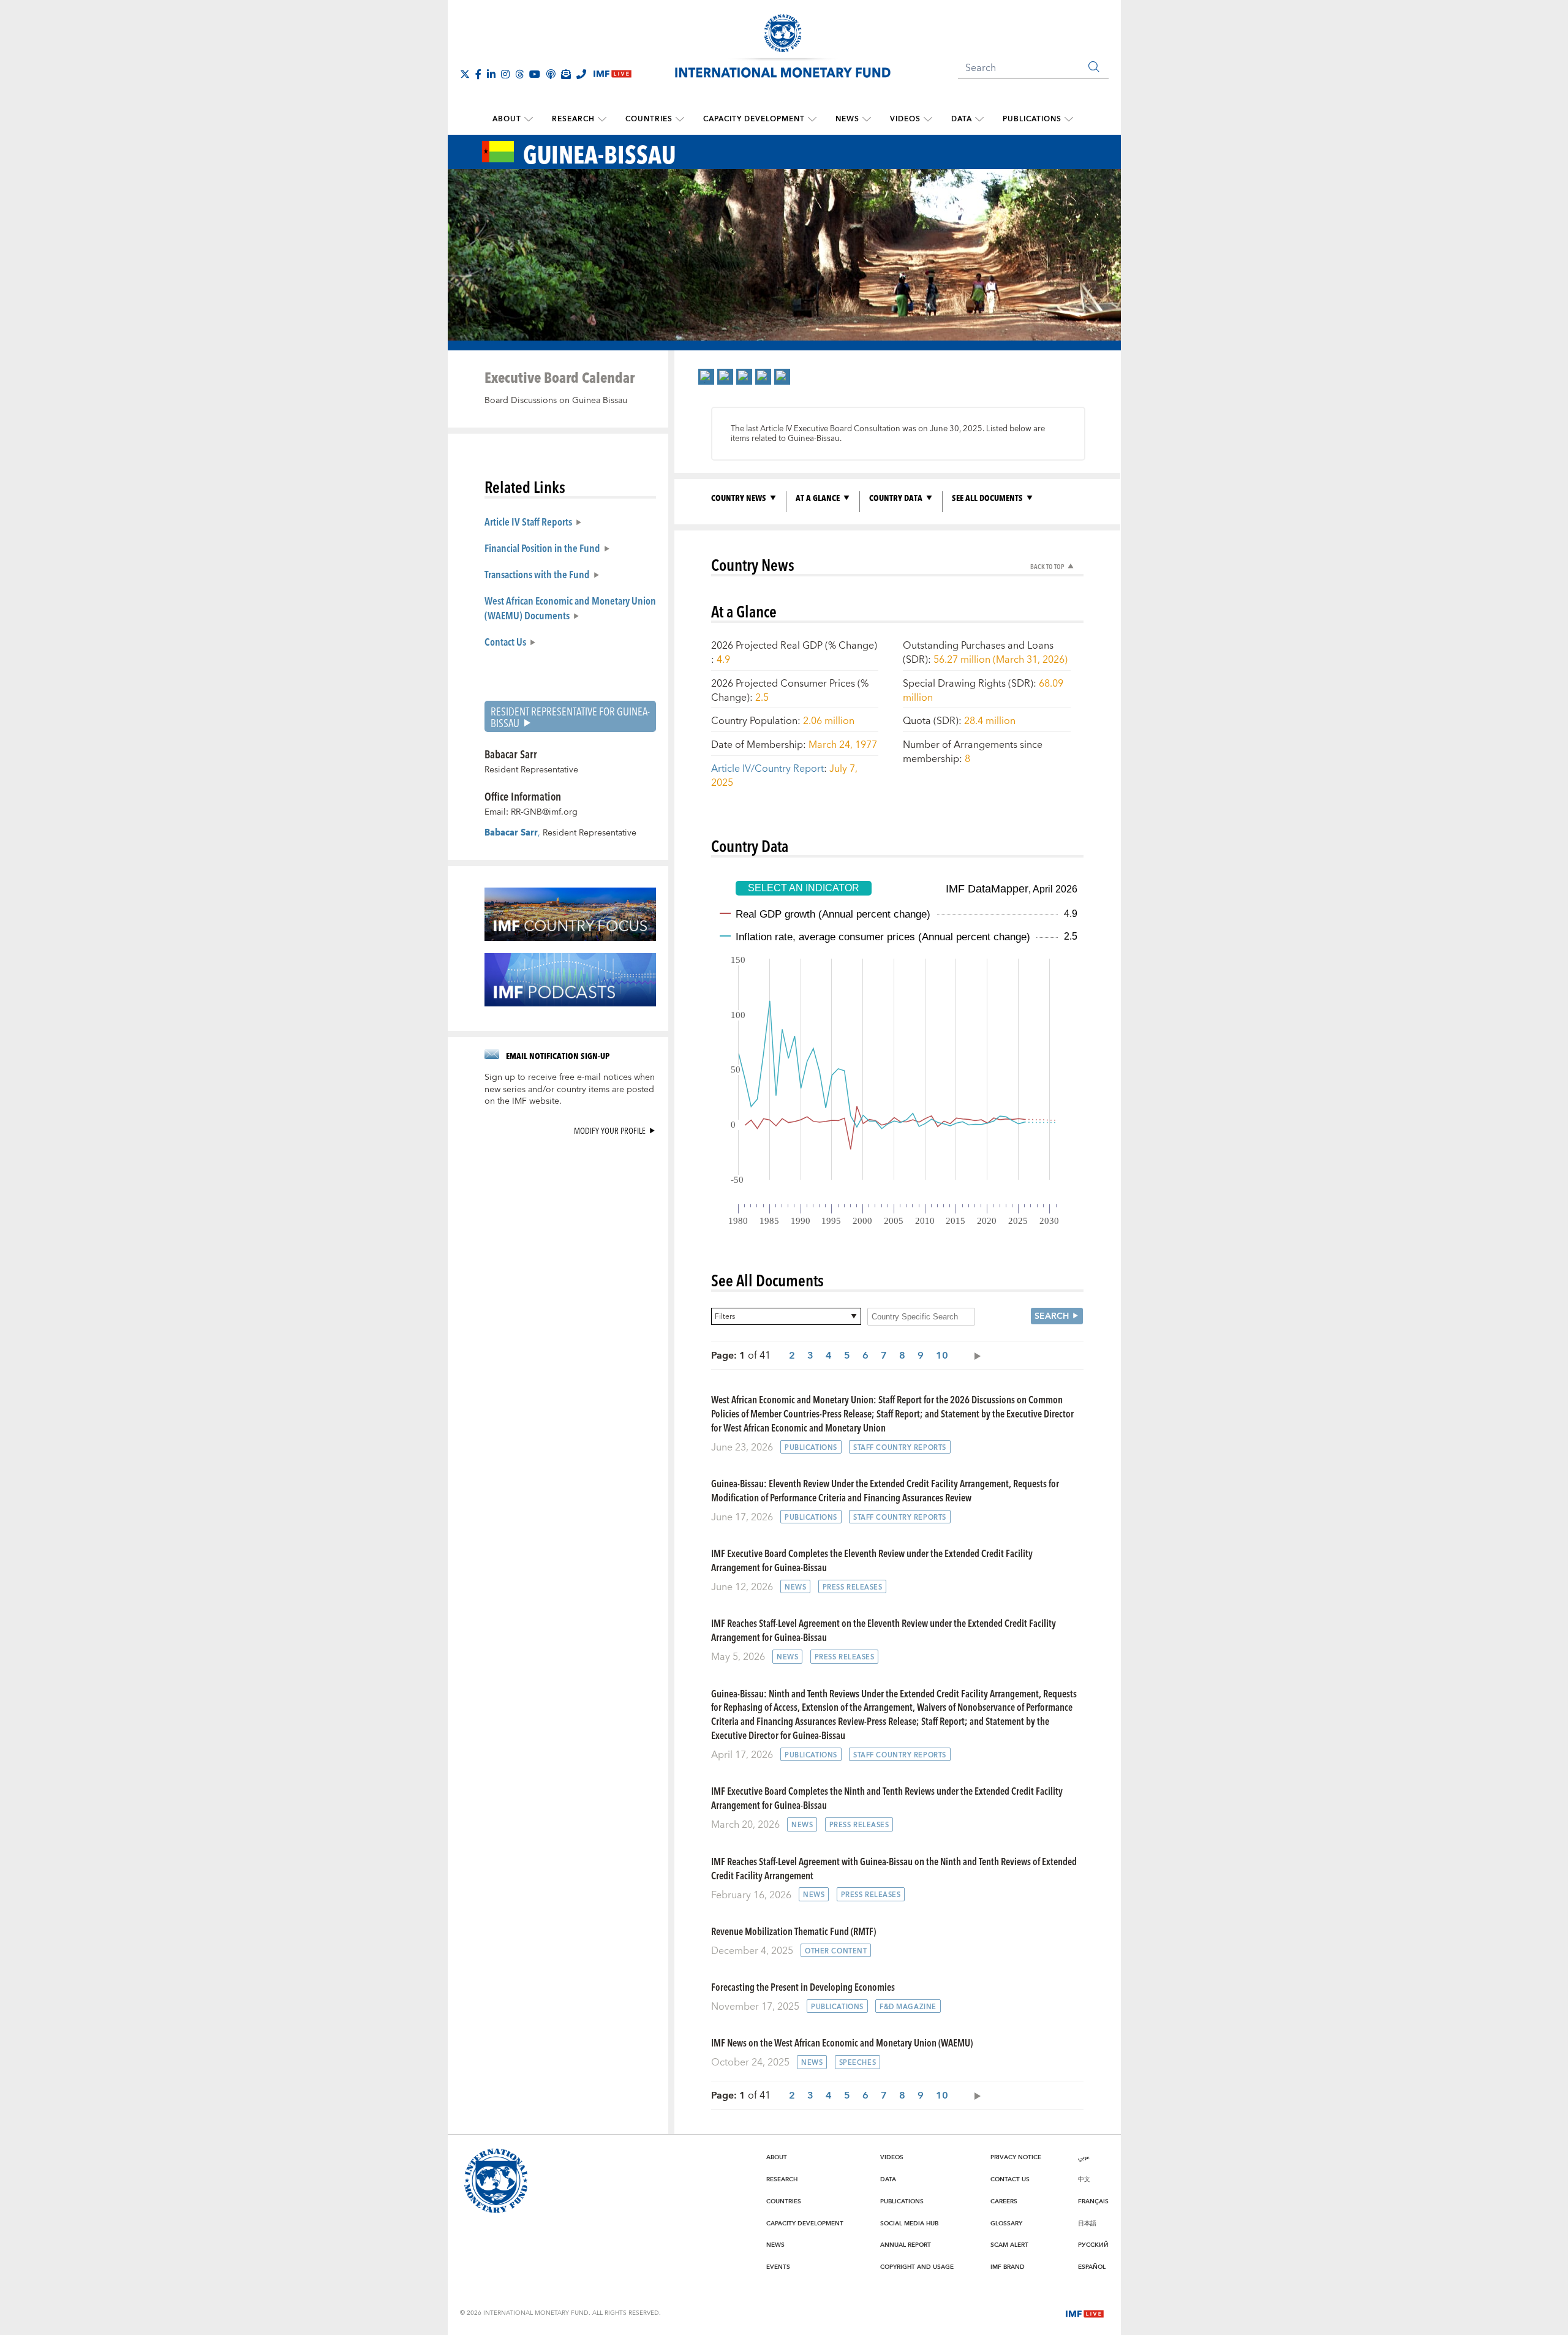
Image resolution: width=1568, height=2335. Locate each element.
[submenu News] (867, 119)
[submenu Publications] (1069, 119)
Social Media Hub (909, 2224)
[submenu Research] (602, 119)
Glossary (1006, 2224)
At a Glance (818, 498)
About (507, 119)
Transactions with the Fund (537, 574)
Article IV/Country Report (767, 769)
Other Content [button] (836, 1951)
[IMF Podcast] (551, 74)
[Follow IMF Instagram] (505, 74)
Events (778, 2267)
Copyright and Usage (917, 2267)
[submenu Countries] (680, 119)
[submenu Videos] (928, 119)
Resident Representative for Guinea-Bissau (570, 717)
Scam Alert (1009, 2245)
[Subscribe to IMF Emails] (566, 74)
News (847, 119)
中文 (1084, 2179)
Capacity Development (754, 119)
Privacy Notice (1016, 2157)
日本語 (1087, 2224)
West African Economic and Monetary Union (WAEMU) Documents (570, 608)
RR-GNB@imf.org (544, 812)
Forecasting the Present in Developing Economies (803, 1987)
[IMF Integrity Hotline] (581, 74)
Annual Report (906, 2245)
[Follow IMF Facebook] (478, 74)
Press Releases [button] (853, 1587)
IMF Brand (1008, 2267)
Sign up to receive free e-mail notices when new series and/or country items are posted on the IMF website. (570, 1090)
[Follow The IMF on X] (465, 74)
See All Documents (987, 498)
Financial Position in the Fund (542, 548)
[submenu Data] (979, 119)
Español (1092, 2267)
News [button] (795, 1587)
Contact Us (505, 641)
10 (942, 1356)
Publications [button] (811, 1448)
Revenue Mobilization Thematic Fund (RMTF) (793, 1931)
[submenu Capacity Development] (812, 119)
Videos (905, 119)
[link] (706, 377)
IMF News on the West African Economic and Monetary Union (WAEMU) (842, 2043)
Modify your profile (610, 1130)
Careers (1004, 2201)
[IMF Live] (1085, 2312)
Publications (1032, 119)
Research (573, 119)
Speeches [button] (858, 2063)
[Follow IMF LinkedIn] (491, 74)
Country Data (896, 498)
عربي (1084, 2157)
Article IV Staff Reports (528, 521)
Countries (649, 119)
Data (962, 119)
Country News (739, 498)
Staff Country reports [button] (900, 1448)
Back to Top (1047, 566)
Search (1052, 1316)
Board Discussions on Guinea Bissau (556, 401)
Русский (1093, 2245)
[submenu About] (529, 119)
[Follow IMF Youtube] (535, 74)
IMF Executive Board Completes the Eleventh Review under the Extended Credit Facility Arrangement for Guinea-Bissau (872, 1560)
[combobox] (786, 1316)
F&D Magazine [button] (908, 2007)
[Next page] (974, 1355)
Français (1093, 2201)
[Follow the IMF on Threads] (519, 74)
